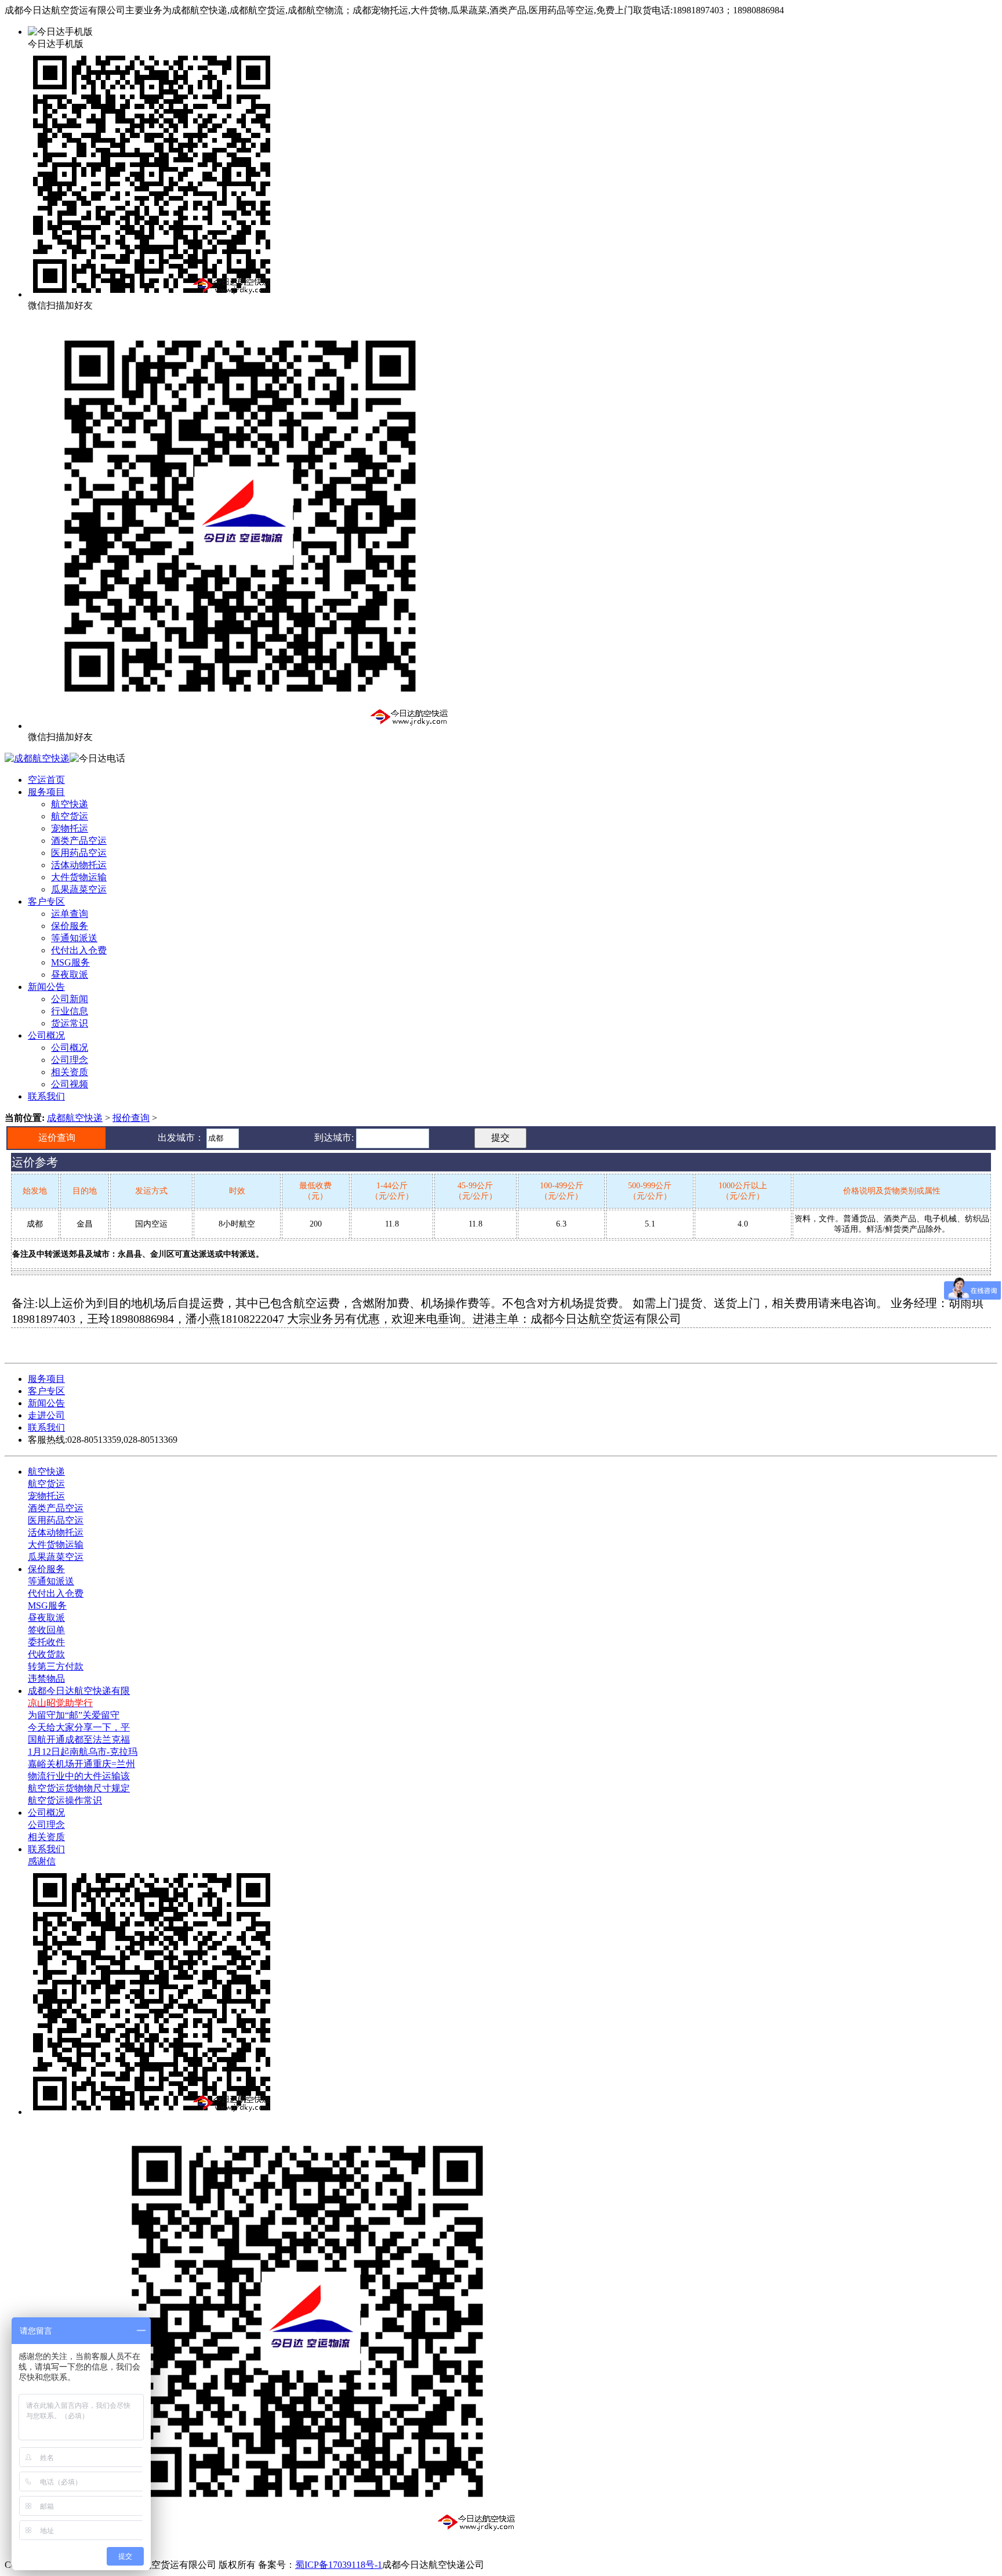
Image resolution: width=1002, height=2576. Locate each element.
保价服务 (70, 926)
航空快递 (70, 804)
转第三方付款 (56, 1666)
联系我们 (46, 1096)
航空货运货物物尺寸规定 (79, 1788)
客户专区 (46, 901)
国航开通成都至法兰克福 (79, 1739)
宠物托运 (70, 828)
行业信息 (70, 1011)
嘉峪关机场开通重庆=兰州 (81, 1764)
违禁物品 (46, 1679)
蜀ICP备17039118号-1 (339, 2565)
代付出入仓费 (79, 950)
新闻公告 (46, 987)
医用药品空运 (79, 853)
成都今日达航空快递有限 (79, 1691)
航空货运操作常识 (65, 1800)
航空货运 (70, 816)
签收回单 (46, 1630)
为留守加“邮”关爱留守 (74, 1715)
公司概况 (46, 1035)
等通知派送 (74, 938)
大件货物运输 (79, 877)
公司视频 (70, 1084)
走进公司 (46, 1415)
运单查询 (70, 914)
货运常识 (70, 1023)
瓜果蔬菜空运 (79, 889)
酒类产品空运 (79, 841)
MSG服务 (70, 962)
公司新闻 (70, 999)
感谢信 (42, 1861)
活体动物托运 (79, 865)
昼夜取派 (70, 975)
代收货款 (46, 1654)
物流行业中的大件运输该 (79, 1776)
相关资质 (70, 1072)
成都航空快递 (75, 1118)
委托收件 (46, 1642)
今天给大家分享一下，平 (79, 1727)
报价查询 (131, 1118)
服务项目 (46, 792)
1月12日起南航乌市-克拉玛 (83, 1752)
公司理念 (70, 1060)
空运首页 (46, 780)
